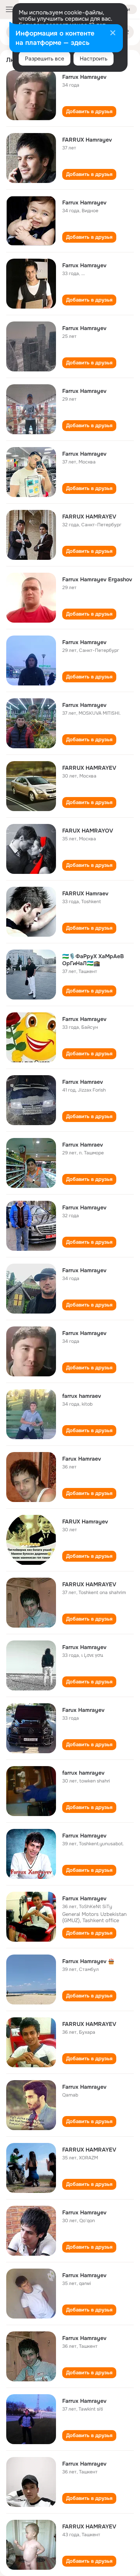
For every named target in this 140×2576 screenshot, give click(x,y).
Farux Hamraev (82, 1459)
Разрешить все (45, 59)
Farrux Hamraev (83, 1082)
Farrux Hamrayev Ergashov (97, 579)
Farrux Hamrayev (84, 77)
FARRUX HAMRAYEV (89, 517)
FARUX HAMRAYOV (88, 831)
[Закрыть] (113, 34)
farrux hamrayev (83, 1773)
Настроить (94, 59)
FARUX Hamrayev (85, 1521)
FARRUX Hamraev (85, 893)
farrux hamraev (82, 1396)
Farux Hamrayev (83, 1710)
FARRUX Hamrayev (87, 140)
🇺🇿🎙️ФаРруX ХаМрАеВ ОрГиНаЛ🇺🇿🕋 (93, 960)
